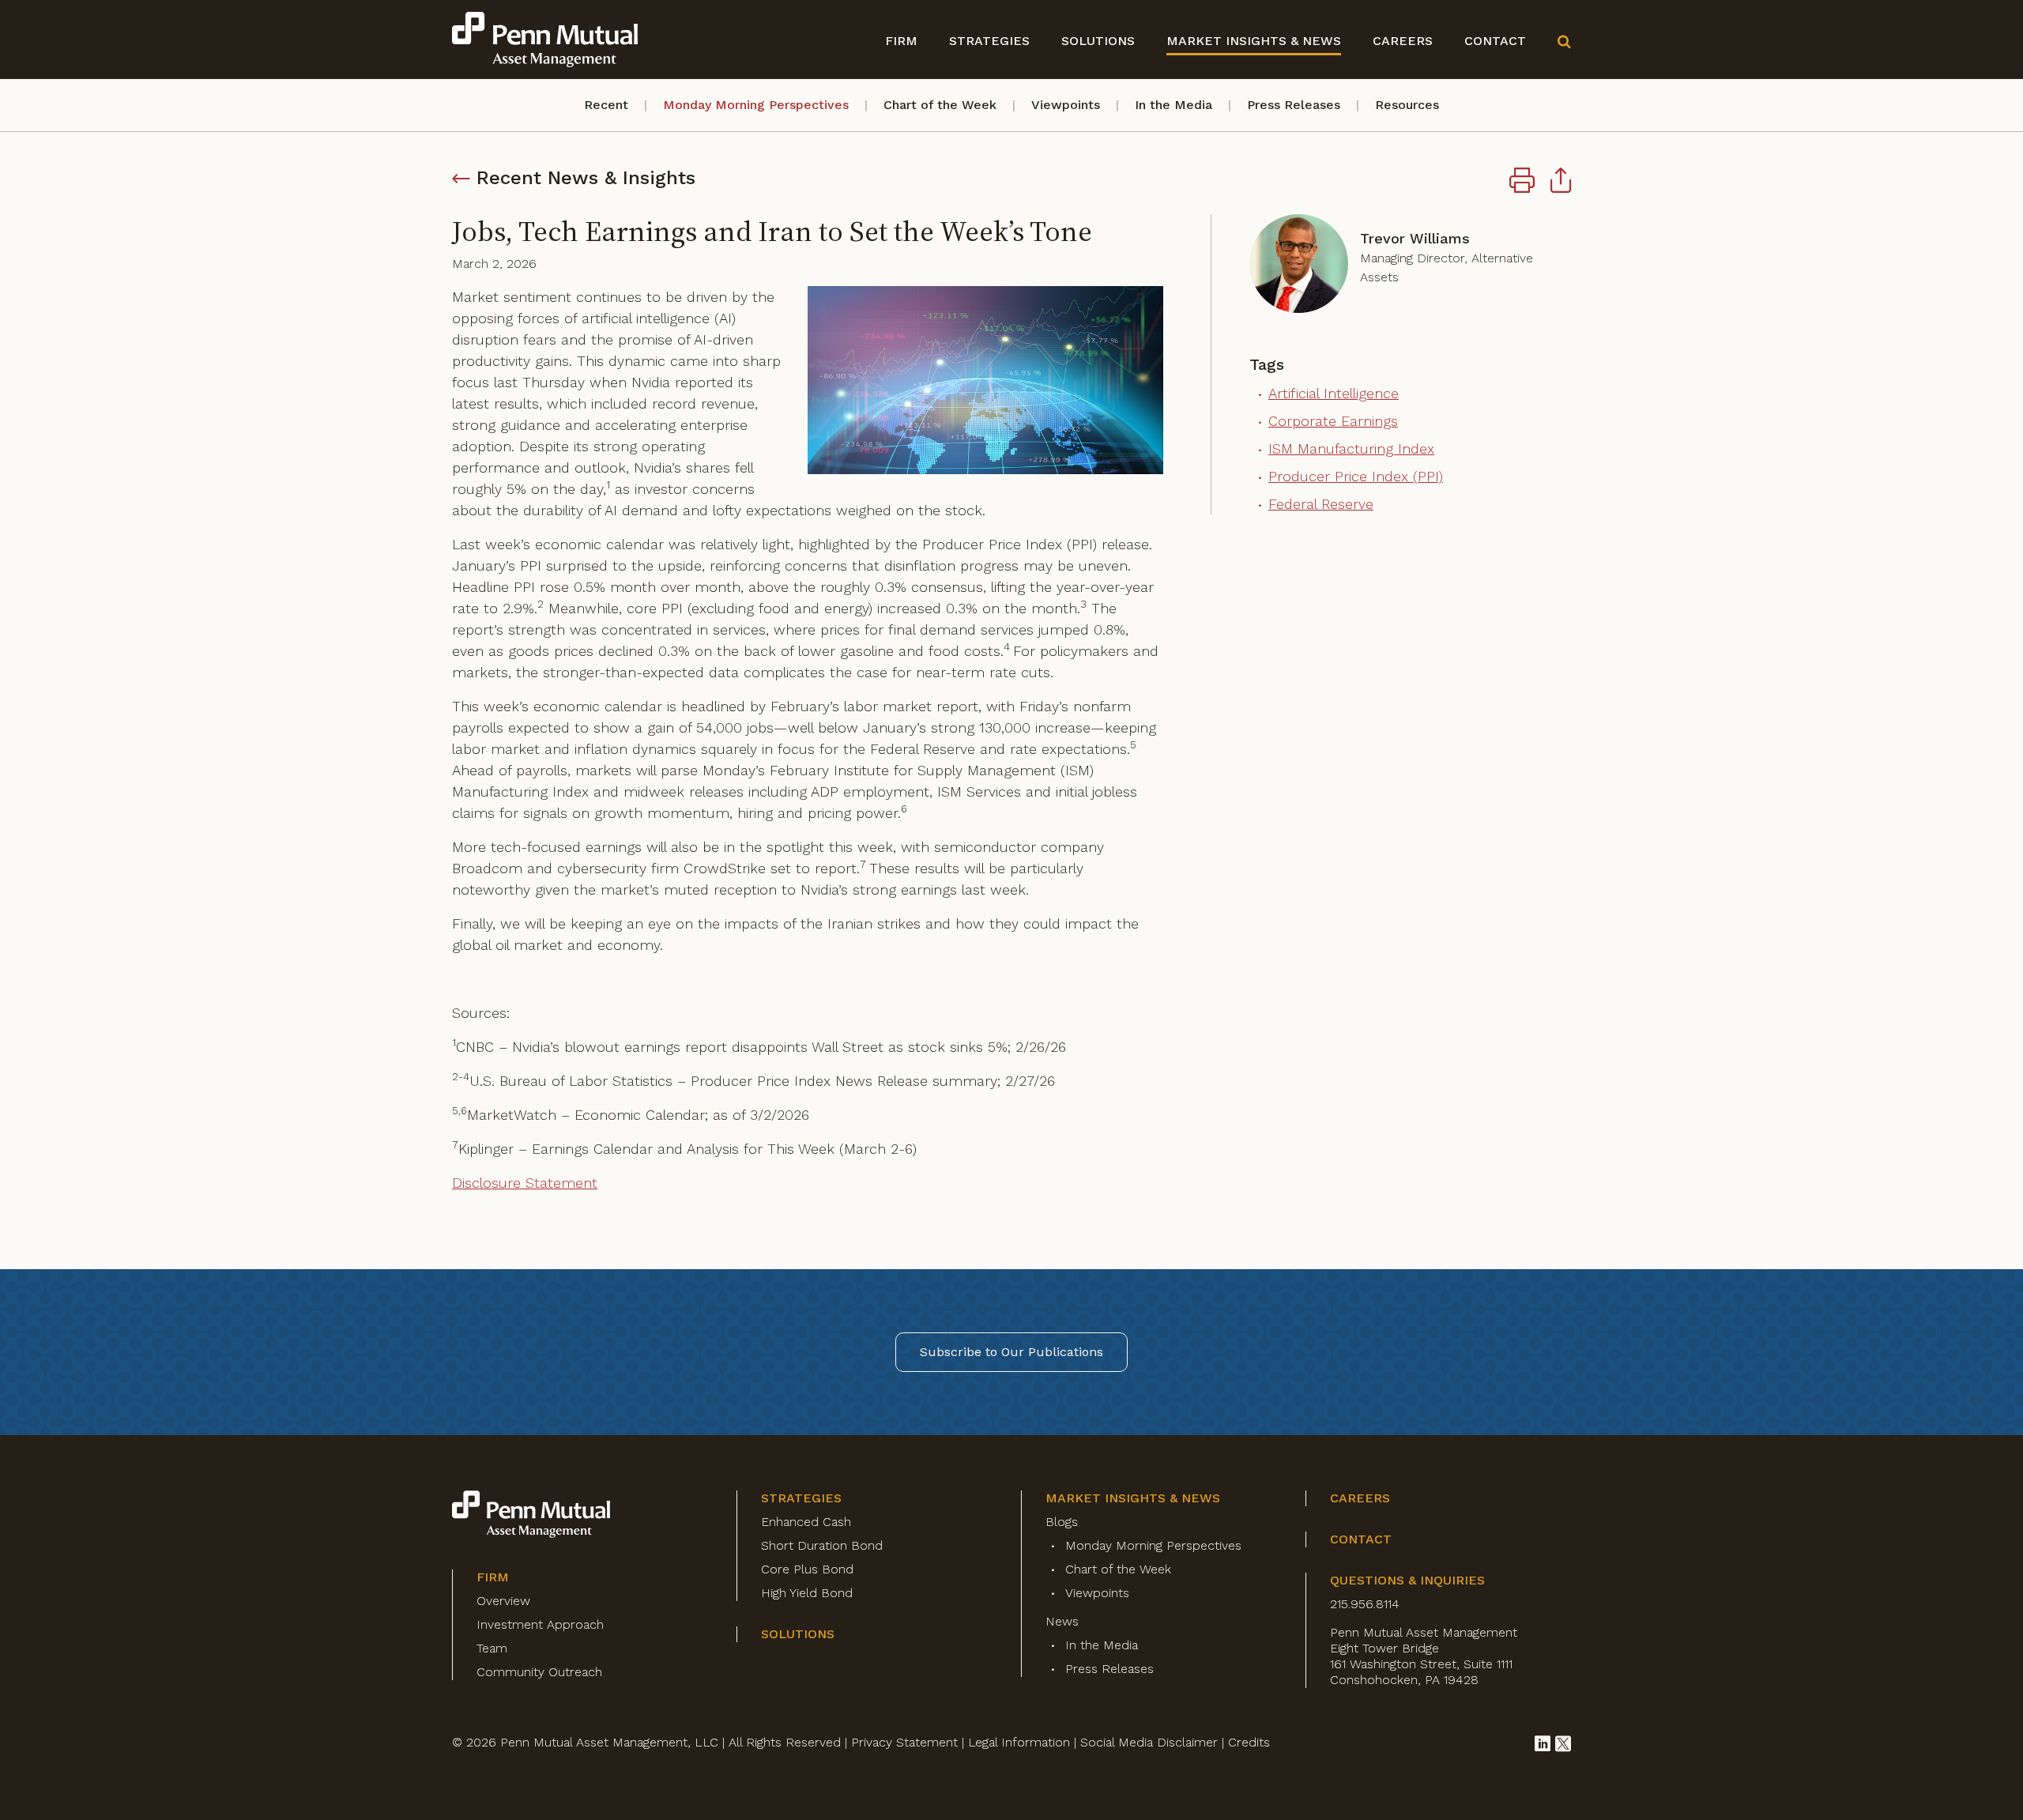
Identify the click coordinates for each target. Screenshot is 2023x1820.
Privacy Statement (904, 1742)
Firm (901, 41)
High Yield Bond (807, 1593)
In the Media (1173, 105)
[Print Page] (1522, 183)
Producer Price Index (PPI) (1356, 476)
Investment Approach (540, 1624)
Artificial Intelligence (1334, 393)
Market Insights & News (1254, 41)
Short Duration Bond (822, 1545)
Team (492, 1648)
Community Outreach (539, 1672)
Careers (1403, 41)
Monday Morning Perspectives (756, 105)
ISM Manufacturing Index (1351, 448)
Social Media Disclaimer (1149, 1742)
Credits (1249, 1742)
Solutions (1098, 41)
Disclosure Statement (525, 1183)
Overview (503, 1601)
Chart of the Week (940, 105)
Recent (606, 105)
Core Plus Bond (807, 1569)
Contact (1495, 41)
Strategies (989, 41)
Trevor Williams (1415, 238)
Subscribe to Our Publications (1011, 1352)
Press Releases (1294, 105)
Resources (1407, 105)
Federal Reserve (1321, 504)
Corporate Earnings (1333, 421)
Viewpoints (1066, 105)
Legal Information (1019, 1742)
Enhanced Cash (806, 1522)
